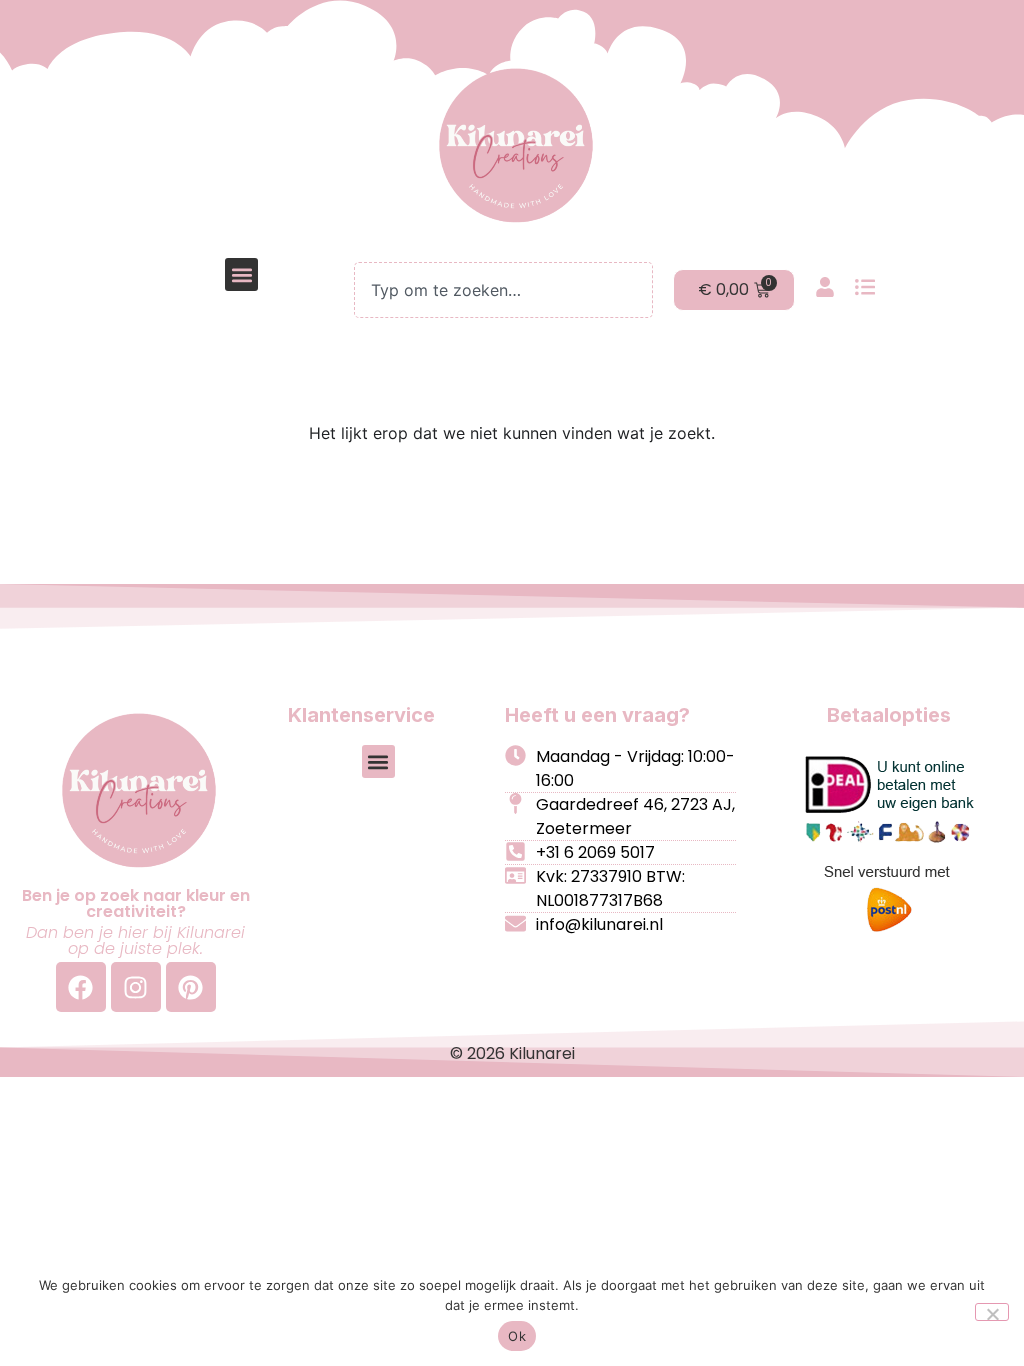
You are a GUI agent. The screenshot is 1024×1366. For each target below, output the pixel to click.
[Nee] (992, 1312)
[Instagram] (136, 987)
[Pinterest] (191, 987)
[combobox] (503, 290)
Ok (517, 1336)
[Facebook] (81, 987)
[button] (241, 274)
